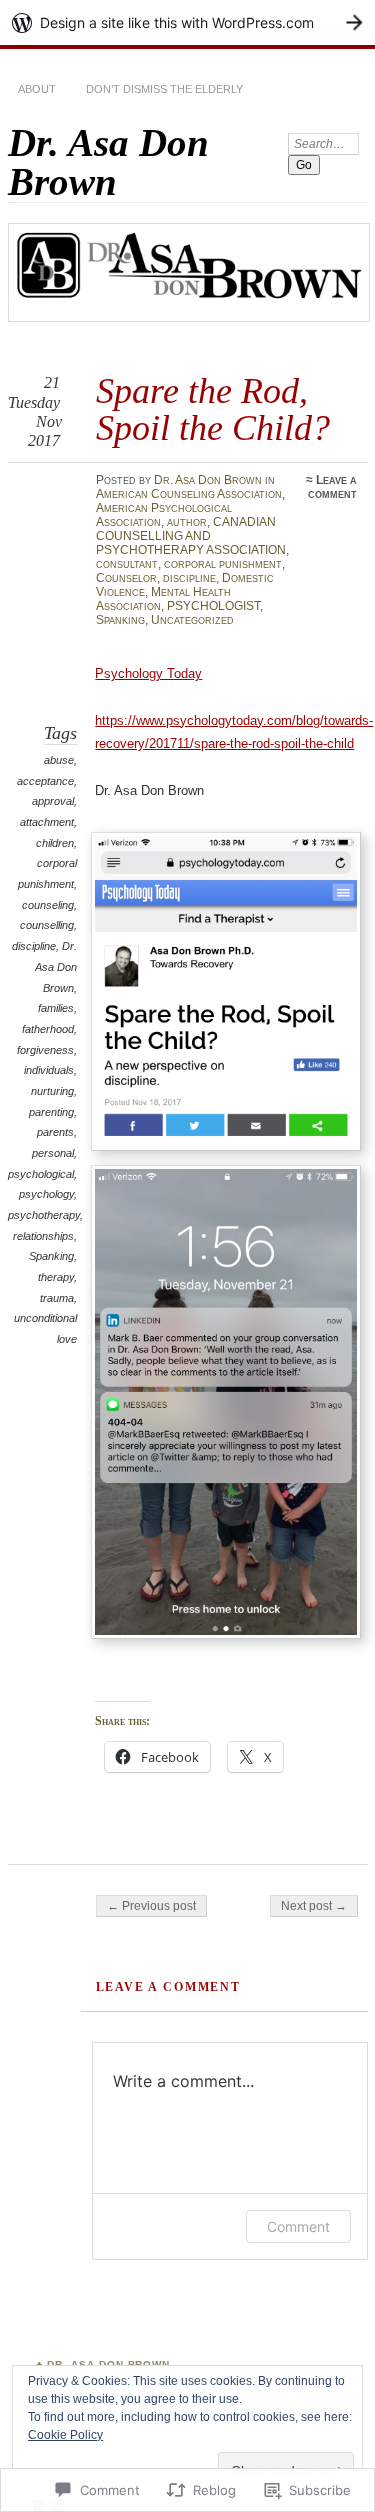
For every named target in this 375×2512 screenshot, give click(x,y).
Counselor (126, 578)
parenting (51, 1112)
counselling (47, 925)
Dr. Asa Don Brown (108, 162)
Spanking (120, 620)
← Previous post (151, 1906)
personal (53, 1153)
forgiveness (45, 1050)
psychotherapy (44, 1215)
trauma (57, 1298)
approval (53, 801)
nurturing (52, 1091)
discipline (189, 578)
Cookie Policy (65, 2435)
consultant (127, 564)
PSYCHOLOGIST (213, 606)
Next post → (314, 1906)
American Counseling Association (189, 494)
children (55, 843)
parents (55, 1132)
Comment (298, 2226)
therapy (56, 1277)
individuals (49, 1070)
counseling (48, 905)
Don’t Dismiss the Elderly (164, 89)
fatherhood (48, 1029)
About (37, 89)
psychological (41, 1174)
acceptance (45, 781)
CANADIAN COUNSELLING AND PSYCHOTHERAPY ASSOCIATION (191, 536)
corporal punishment (223, 564)
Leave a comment (332, 487)
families (56, 1008)
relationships (43, 1236)
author (187, 522)
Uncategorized (192, 620)
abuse (59, 760)
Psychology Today (148, 673)
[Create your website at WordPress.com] (187, 22)
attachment (47, 822)
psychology (46, 1194)
